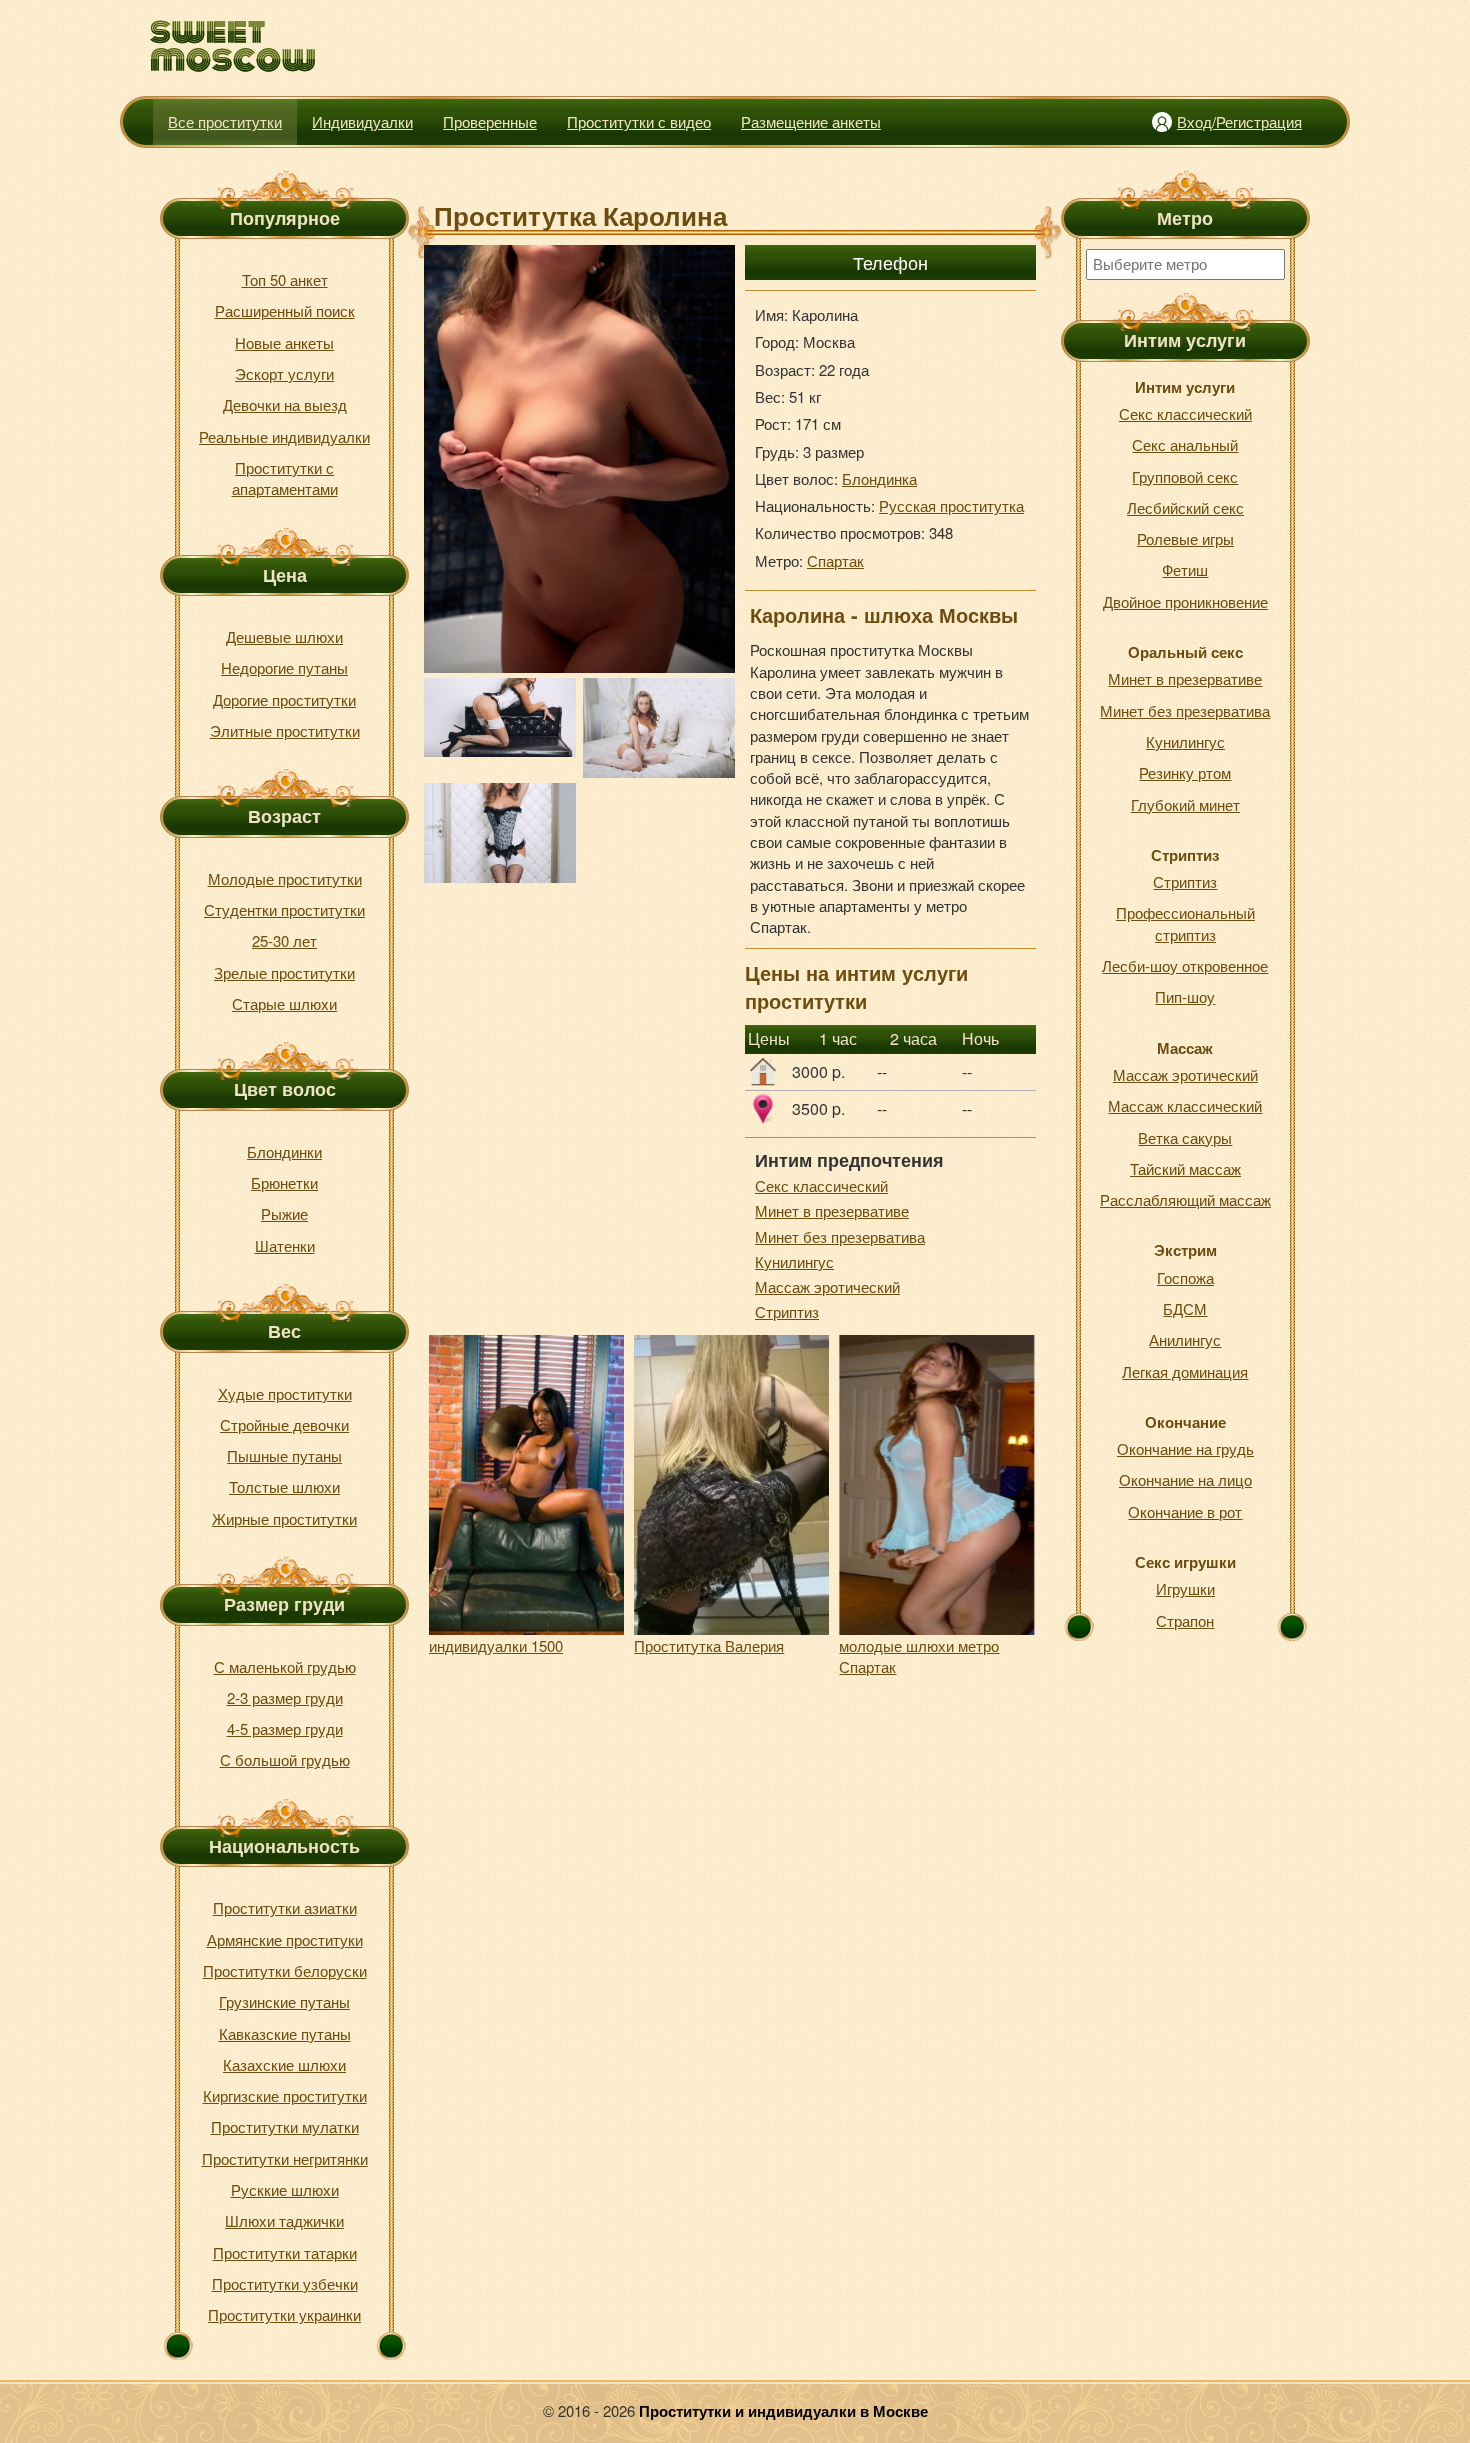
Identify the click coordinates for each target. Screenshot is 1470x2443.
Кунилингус (794, 1261)
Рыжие (284, 1213)
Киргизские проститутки (285, 2095)
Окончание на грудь (1185, 1448)
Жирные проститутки (284, 1518)
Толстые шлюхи (284, 1486)
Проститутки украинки (284, 2314)
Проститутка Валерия (709, 1645)
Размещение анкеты (811, 121)
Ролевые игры (1185, 538)
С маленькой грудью (285, 1666)
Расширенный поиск (285, 310)
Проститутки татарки (285, 2252)
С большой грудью (285, 1759)
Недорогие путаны (284, 667)
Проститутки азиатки (285, 1907)
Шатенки (285, 1245)
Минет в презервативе (832, 1210)
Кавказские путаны (285, 2033)
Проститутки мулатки (285, 2126)
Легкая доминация (1185, 1371)
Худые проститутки (285, 1393)
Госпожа (1185, 1277)
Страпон (1185, 1620)
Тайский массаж (1185, 1168)
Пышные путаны (284, 1455)
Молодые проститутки (285, 878)
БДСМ (1185, 1308)
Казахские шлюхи (284, 2064)
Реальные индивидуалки (284, 436)
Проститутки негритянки (285, 2158)
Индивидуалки (362, 121)
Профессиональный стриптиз (1185, 923)
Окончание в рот (1185, 1511)
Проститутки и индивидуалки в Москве (783, 2411)
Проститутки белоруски (285, 1970)
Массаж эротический (827, 1286)
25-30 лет (284, 940)
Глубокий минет (1185, 804)
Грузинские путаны (284, 2001)
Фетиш (1185, 569)
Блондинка (879, 478)
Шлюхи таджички (284, 2220)
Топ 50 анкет (285, 279)
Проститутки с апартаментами (285, 478)
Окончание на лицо (1185, 1479)
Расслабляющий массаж (1185, 1199)
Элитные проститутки (285, 730)
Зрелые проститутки (284, 972)
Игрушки (1185, 1588)
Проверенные (490, 121)
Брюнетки (284, 1182)
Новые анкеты (284, 342)
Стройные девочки (284, 1424)
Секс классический (821, 1185)
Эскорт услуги (284, 373)
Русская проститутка (951, 505)
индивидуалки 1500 (496, 1645)
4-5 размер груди (285, 1728)
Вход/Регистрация (1239, 121)
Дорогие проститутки (284, 699)
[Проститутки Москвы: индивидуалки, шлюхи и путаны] (233, 46)
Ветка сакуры (1185, 1137)
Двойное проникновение (1185, 601)
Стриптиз (787, 1311)
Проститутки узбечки (285, 2283)
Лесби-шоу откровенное (1185, 965)
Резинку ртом (1185, 772)
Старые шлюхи (284, 1003)
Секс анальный (1185, 444)
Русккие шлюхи (285, 2189)
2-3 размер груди (285, 1697)
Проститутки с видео (639, 121)
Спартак (835, 560)
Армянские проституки (285, 1939)
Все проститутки (225, 121)
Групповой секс (1185, 476)
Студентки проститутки (284, 909)
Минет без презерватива (840, 1236)
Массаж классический (1185, 1105)
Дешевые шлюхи (284, 636)
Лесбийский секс (1185, 507)
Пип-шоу (1185, 996)
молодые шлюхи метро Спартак (919, 1656)
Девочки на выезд (285, 404)
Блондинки (284, 1151)
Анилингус (1185, 1339)
